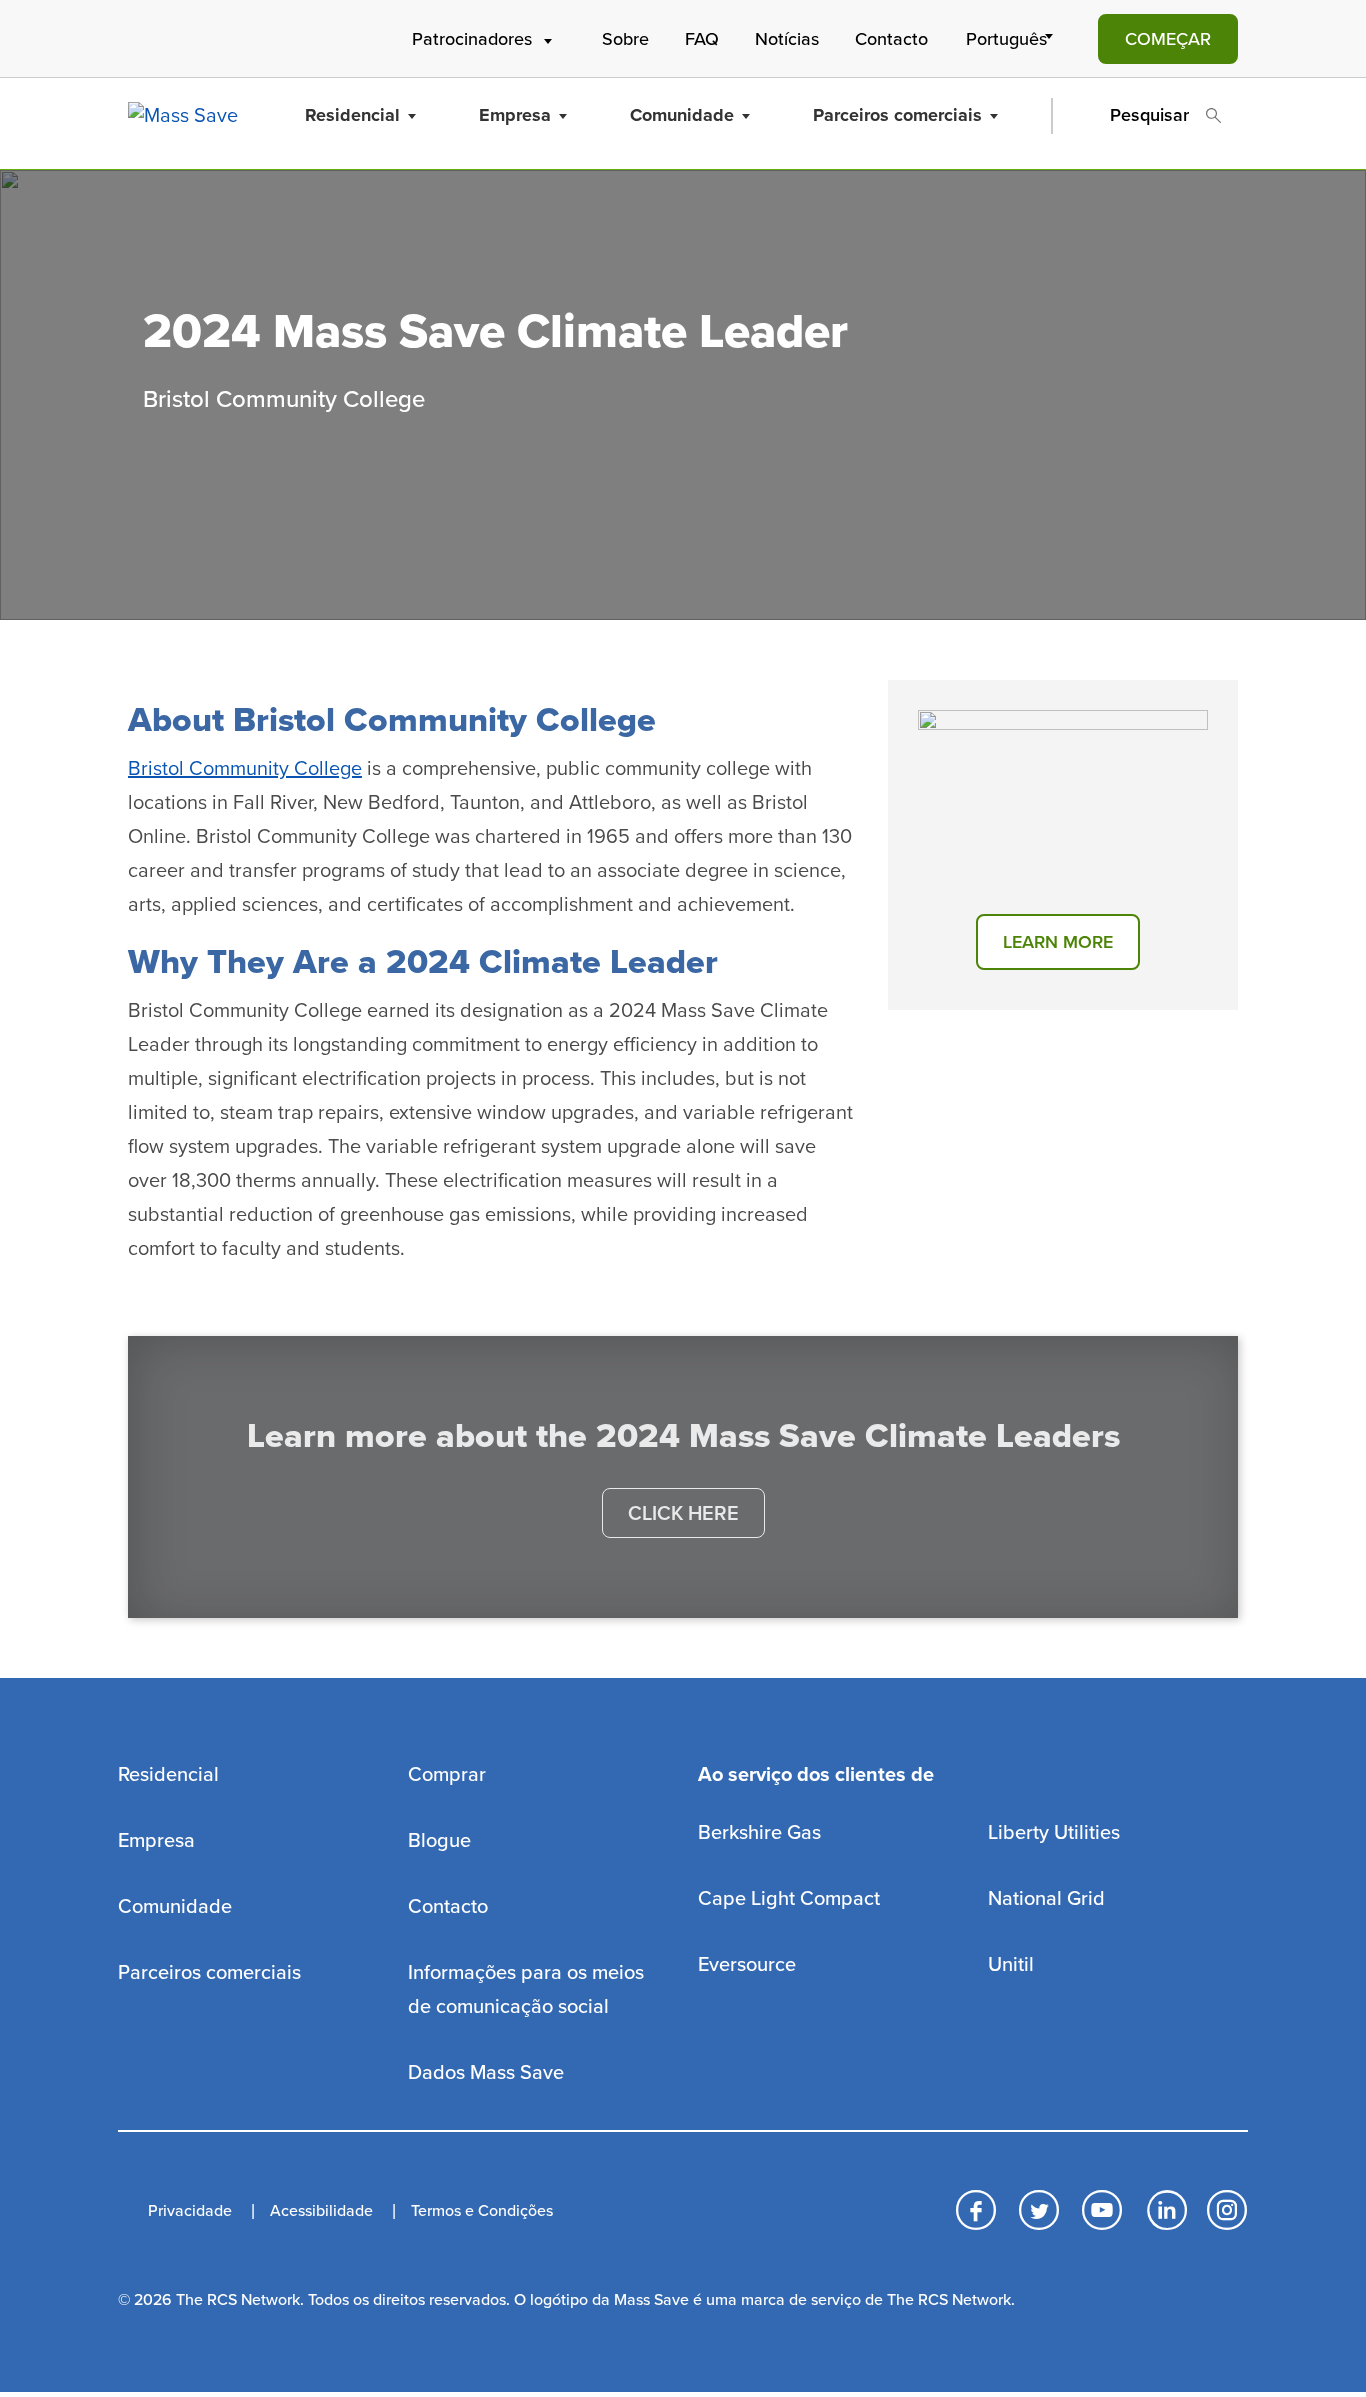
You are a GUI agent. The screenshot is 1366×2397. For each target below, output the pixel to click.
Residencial (352, 115)
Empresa (515, 115)
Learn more (1058, 942)
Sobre (625, 39)
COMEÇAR (1168, 39)
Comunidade (682, 115)
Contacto (891, 39)
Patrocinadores (472, 39)
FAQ (702, 39)
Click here (683, 1514)
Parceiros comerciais (897, 115)
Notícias (787, 39)
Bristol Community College (245, 769)
